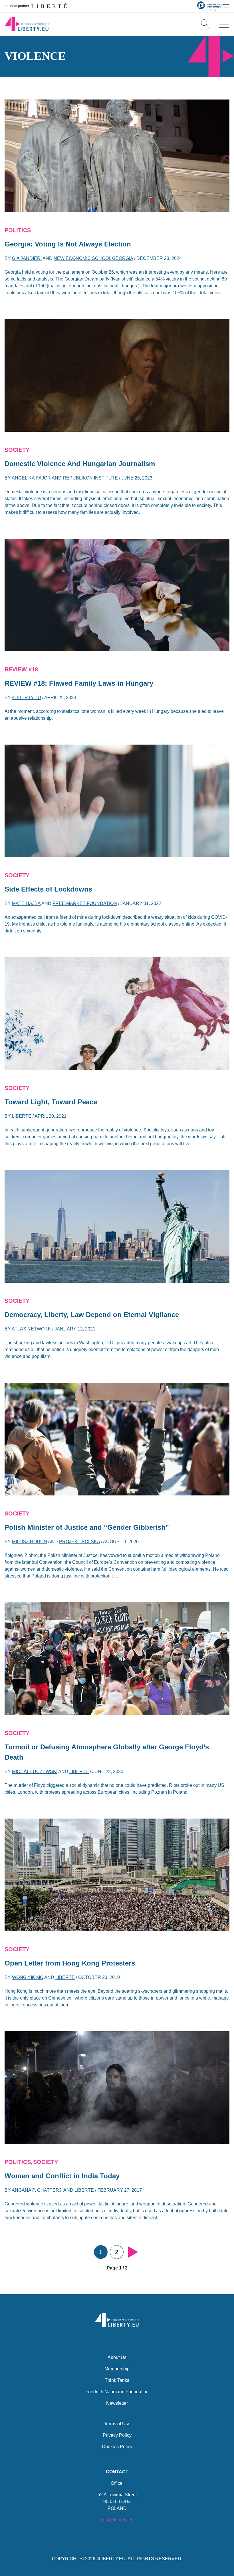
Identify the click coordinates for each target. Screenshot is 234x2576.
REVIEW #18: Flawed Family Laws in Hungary (79, 683)
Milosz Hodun (30, 1542)
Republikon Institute (90, 478)
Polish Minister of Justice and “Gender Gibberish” (87, 1527)
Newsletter (117, 2403)
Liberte (22, 1116)
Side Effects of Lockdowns (48, 889)
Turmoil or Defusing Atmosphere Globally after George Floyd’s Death (107, 1752)
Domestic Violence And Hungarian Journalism (80, 464)
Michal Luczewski (35, 1772)
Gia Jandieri (27, 258)
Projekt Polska (79, 1542)
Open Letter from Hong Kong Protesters (70, 1963)
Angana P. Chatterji (37, 2190)
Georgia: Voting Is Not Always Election (68, 244)
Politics (18, 230)
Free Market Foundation (85, 903)
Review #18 (21, 669)
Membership (117, 2369)
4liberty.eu (27, 698)
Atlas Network (31, 1329)
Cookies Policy (117, 2447)
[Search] (205, 24)
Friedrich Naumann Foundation (117, 2392)
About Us (117, 2357)
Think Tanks (117, 2380)
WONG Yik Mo (28, 1977)
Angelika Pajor (31, 478)
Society (17, 450)
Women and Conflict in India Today (62, 2176)
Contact (117, 2472)
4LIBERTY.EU (111, 2559)
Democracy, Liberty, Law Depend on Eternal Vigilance (92, 1315)
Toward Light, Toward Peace (51, 1102)
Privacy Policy (117, 2435)
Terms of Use (117, 2424)
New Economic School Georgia (93, 258)
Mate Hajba (26, 903)
